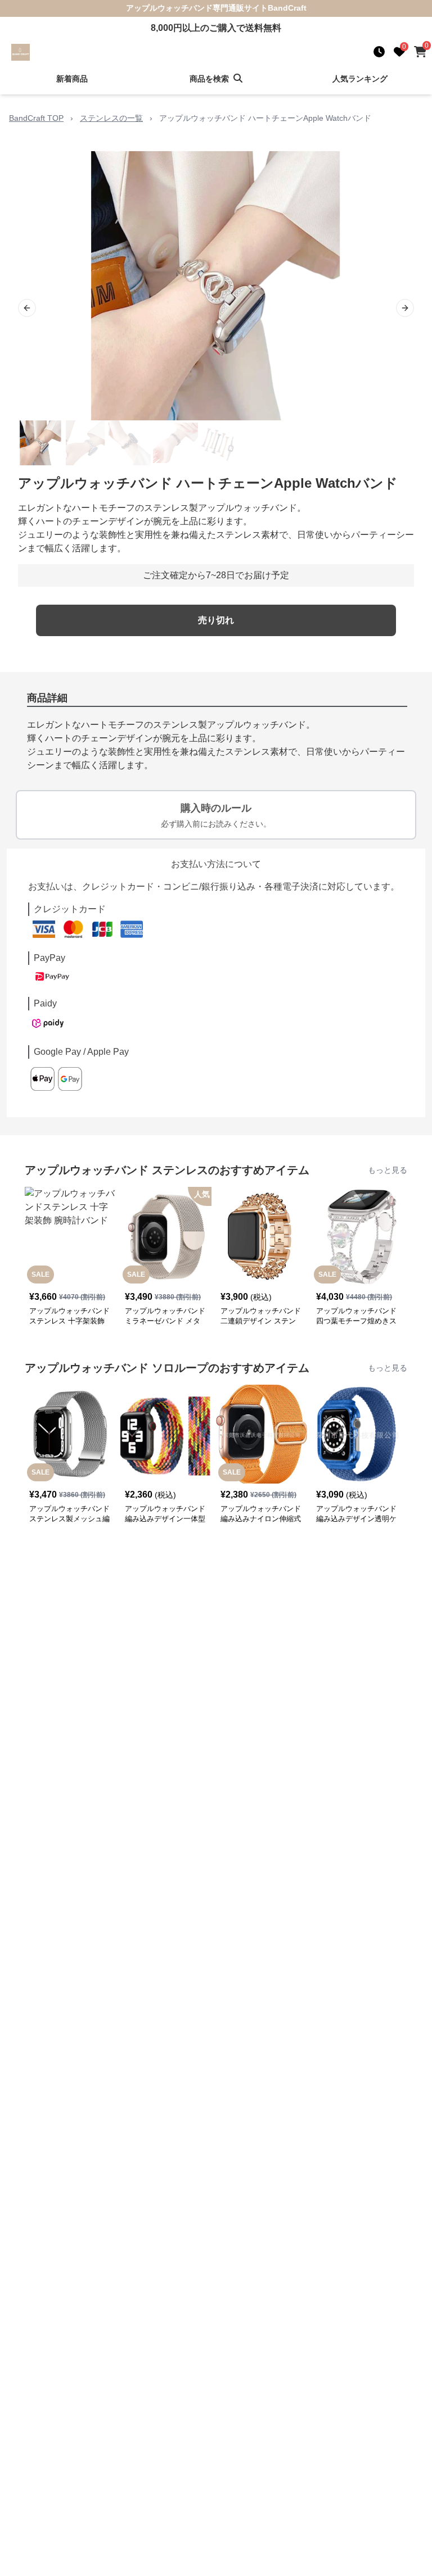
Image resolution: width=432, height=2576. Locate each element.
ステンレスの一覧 (111, 118)
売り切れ (216, 620)
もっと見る (388, 1170)
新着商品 (72, 79)
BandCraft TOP (36, 118)
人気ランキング (360, 79)
